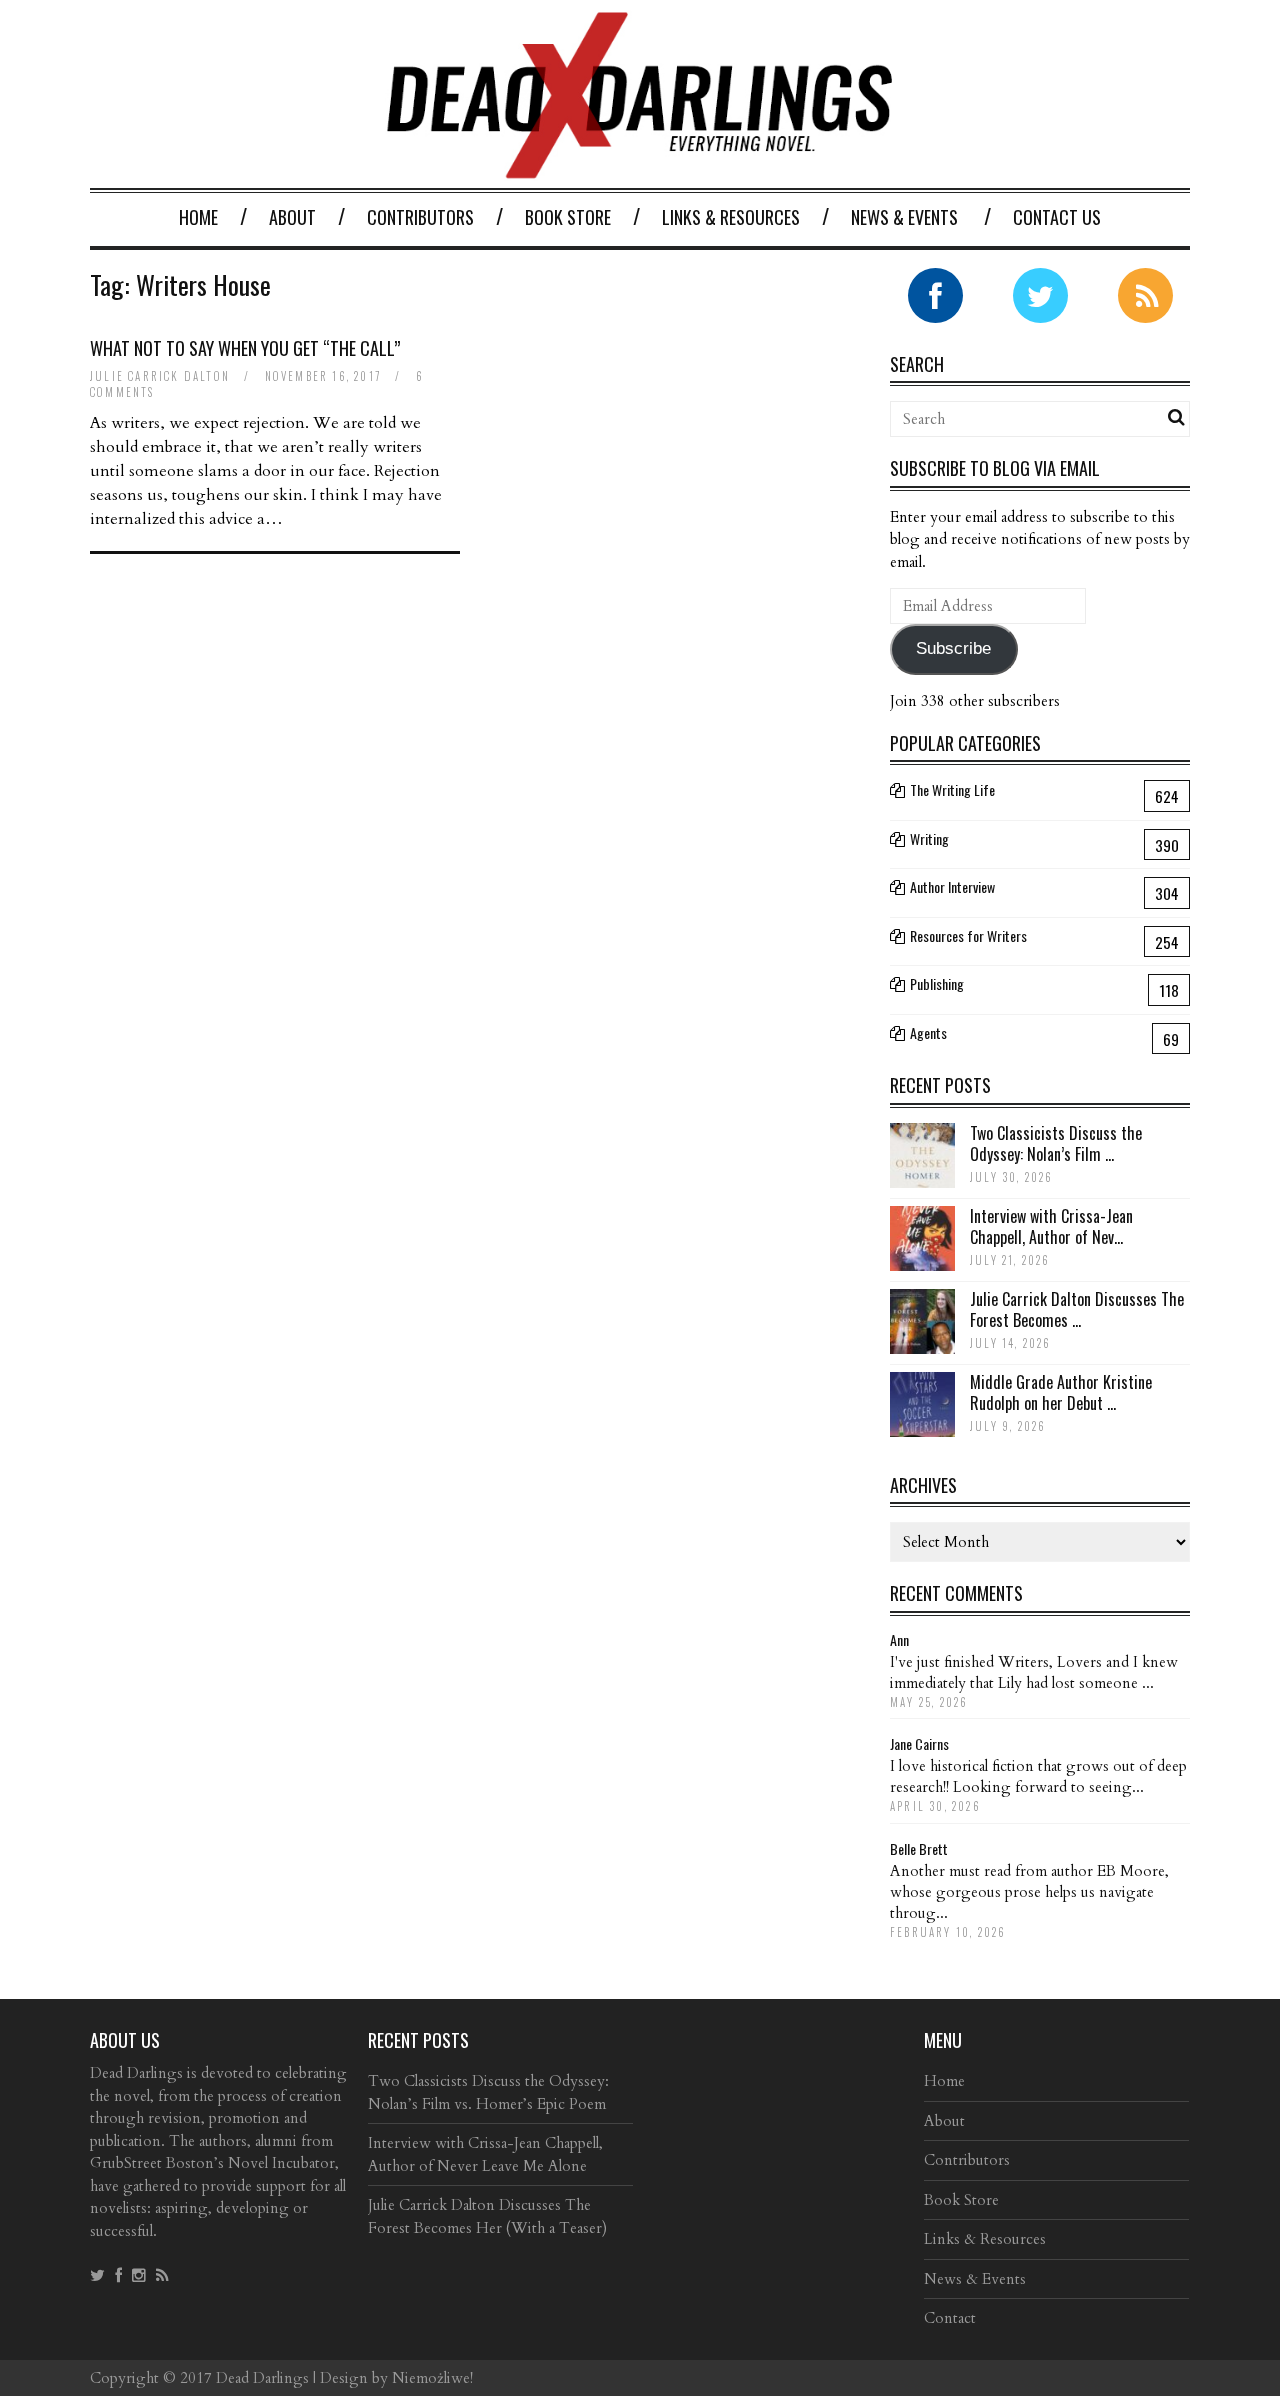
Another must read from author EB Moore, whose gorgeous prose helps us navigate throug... (1029, 1892)
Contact (950, 2318)
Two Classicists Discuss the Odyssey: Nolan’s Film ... (1056, 1143)
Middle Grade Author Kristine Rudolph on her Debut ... (1061, 1392)
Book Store (568, 217)
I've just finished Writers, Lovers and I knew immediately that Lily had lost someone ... (1034, 1672)
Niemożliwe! (432, 2378)
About (292, 217)
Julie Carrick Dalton (160, 376)
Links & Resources (731, 217)
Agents (928, 1032)
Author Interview (952, 886)
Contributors (420, 217)
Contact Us (1057, 217)
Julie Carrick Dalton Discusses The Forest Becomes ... (1077, 1309)
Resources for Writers (968, 935)
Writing (929, 838)
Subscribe (953, 648)
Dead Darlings (262, 2378)
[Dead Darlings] (640, 168)
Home (198, 217)
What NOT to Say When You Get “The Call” (245, 348)
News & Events (904, 217)
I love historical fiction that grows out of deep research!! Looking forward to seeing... (1038, 1776)
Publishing (937, 983)
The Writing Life (952, 789)
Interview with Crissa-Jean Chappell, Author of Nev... (1051, 1226)
